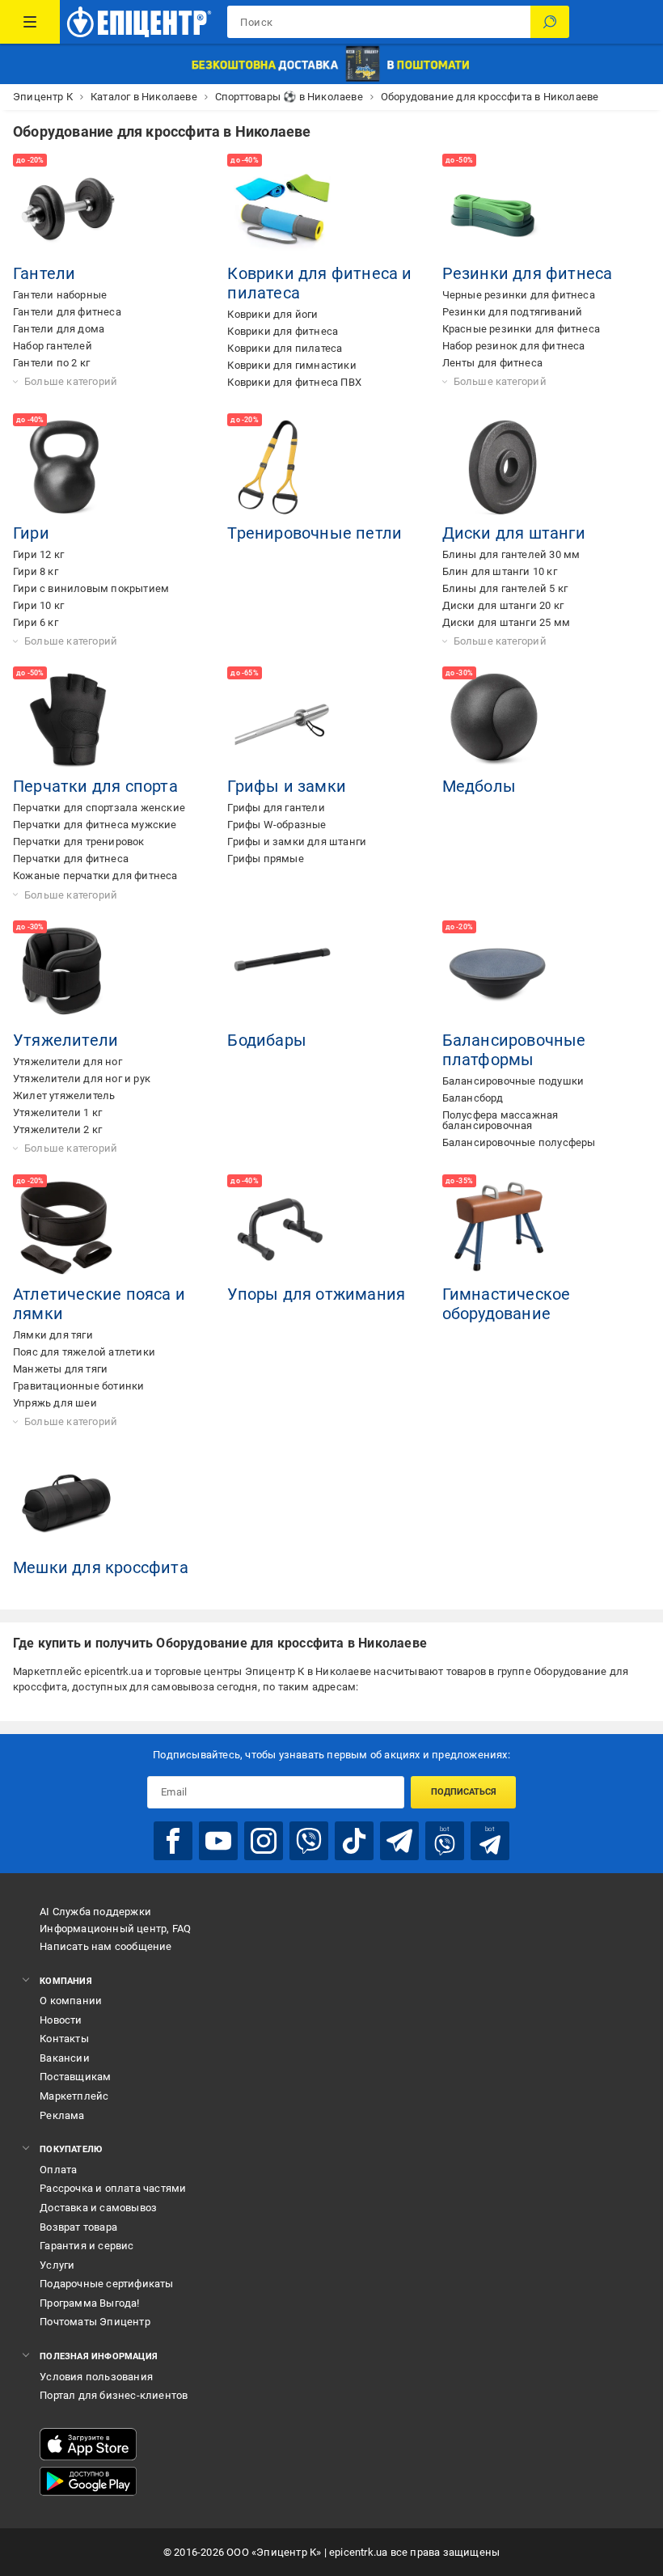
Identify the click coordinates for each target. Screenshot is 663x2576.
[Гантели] (68, 209)
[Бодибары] (282, 975)
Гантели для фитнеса (67, 312)
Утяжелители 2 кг (57, 1129)
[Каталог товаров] (30, 22)
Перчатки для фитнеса (71, 859)
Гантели (44, 273)
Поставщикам (75, 2077)
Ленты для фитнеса (492, 363)
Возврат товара (78, 2227)
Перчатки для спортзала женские (99, 808)
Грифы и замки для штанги (297, 842)
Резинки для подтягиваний (513, 312)
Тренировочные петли (315, 533)
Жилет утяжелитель (64, 1096)
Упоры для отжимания (316, 1294)
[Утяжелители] (68, 975)
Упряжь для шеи (55, 1403)
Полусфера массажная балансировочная (500, 1120)
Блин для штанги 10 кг (500, 571)
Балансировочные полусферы (519, 1142)
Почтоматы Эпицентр (95, 2322)
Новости (61, 2020)
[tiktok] (354, 1841)
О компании (71, 2001)
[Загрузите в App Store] (88, 2444)
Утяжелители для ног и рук (82, 1079)
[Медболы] (497, 721)
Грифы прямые (265, 859)
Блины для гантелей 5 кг (505, 588)
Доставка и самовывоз (98, 2208)
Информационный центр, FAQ (115, 1929)
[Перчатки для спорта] (68, 721)
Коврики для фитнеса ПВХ (294, 382)
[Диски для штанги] (497, 468)
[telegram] (399, 1841)
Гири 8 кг (36, 571)
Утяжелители (65, 1040)
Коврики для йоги (272, 314)
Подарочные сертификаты (106, 2284)
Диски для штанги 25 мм (506, 622)
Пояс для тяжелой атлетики (84, 1352)
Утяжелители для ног (68, 1062)
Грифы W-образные (277, 825)
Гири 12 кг (38, 554)
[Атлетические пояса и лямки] (68, 1229)
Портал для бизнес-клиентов (114, 2395)
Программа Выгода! (89, 2303)
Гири (31, 533)
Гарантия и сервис (87, 2246)
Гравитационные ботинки (78, 1386)
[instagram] (264, 1841)
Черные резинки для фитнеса (519, 295)
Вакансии (65, 2058)
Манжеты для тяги (60, 1369)
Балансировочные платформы (514, 1050)
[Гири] (68, 468)
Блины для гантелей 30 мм (511, 554)
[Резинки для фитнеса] (497, 209)
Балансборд (473, 1098)
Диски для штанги (514, 533)
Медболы (479, 786)
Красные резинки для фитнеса (521, 329)
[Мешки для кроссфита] (68, 1503)
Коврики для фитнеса (283, 331)
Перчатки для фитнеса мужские (95, 825)
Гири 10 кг (38, 605)
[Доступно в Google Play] (88, 2481)
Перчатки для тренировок (79, 842)
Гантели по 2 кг (51, 363)
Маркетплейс (74, 2096)
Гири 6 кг (36, 622)
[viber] (309, 1841)
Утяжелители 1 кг (57, 1112)
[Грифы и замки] (282, 721)
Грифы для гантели (276, 808)
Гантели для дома (59, 329)
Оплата (58, 2170)
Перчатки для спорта (95, 786)
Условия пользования (96, 2377)
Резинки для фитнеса (528, 273)
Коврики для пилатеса (285, 348)
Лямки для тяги (53, 1335)
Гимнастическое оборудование (507, 1304)
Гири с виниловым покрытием (91, 588)
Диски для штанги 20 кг (503, 605)
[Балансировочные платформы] (497, 975)
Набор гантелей (53, 346)
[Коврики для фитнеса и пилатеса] (282, 209)
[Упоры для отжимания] (282, 1229)
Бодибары (267, 1040)
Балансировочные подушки (513, 1081)
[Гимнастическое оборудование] (497, 1229)
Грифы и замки (287, 786)
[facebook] (173, 1841)
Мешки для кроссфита (101, 1567)
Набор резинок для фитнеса (514, 346)
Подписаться (464, 1792)
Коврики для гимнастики (291, 365)
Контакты (64, 2039)
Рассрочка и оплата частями (113, 2188)
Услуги (57, 2265)
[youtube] (218, 1841)
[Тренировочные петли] (282, 468)
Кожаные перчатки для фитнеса (95, 876)
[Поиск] (550, 22)
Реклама (62, 2115)
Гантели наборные (60, 295)
